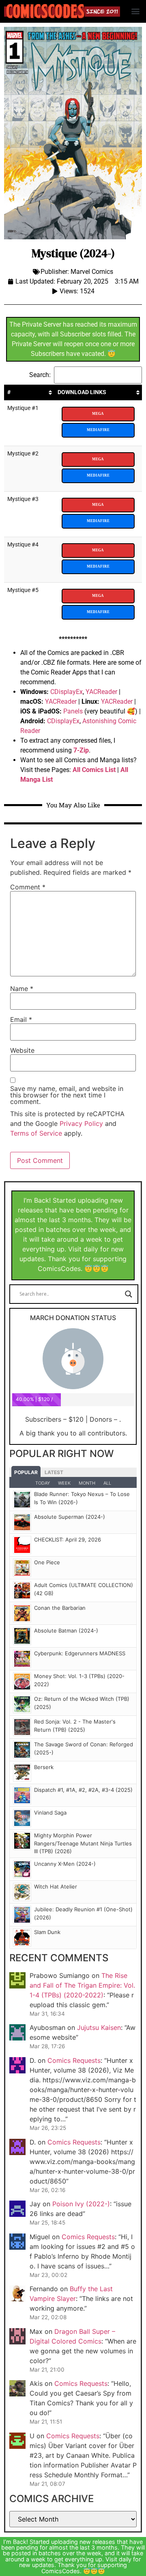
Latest (54, 1472)
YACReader (101, 692)
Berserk (44, 1767)
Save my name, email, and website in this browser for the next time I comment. (67, 1095)
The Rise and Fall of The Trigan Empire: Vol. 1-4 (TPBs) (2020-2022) (82, 1985)
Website (22, 1050)
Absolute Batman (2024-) (66, 1631)
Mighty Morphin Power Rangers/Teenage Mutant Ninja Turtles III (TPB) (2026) (83, 1843)
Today (43, 1483)
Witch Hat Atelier (56, 1886)
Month (87, 1483)
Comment (28, 887)
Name (22, 989)
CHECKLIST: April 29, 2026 (68, 1540)
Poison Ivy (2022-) (81, 2204)
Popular (26, 1472)
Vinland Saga (50, 1813)
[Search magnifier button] (129, 1294)
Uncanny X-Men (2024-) (65, 1864)
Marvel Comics (92, 272)
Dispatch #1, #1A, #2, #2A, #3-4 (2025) (83, 1790)
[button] (135, 11)
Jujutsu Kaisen (99, 2027)
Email (21, 1019)
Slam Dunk (47, 1932)
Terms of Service (36, 1133)
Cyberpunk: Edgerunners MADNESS (80, 1653)
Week (64, 1483)
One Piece (47, 1562)
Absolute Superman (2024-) (70, 1517)
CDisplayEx (67, 692)
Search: (40, 375)
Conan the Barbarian (60, 1608)
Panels (73, 711)
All (107, 1483)
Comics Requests (74, 2060)
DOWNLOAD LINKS (82, 392)
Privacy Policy (81, 1123)
